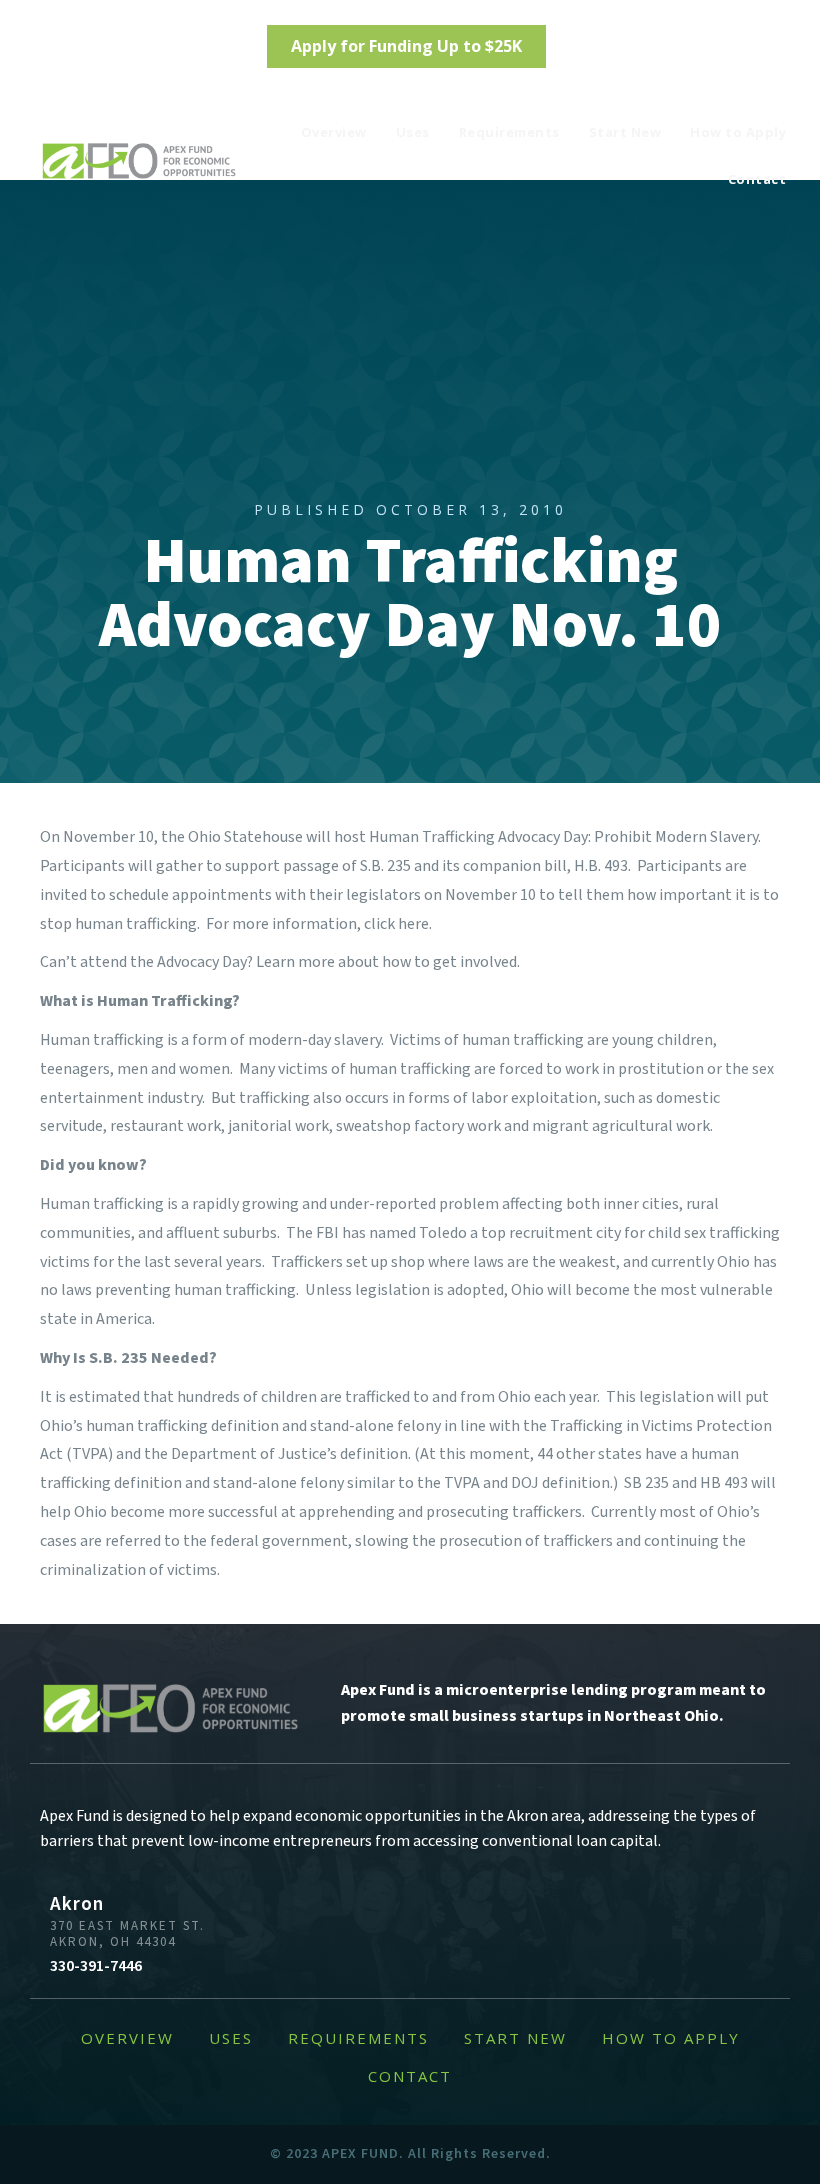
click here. (398, 924)
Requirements (509, 132)
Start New (625, 132)
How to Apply (738, 132)
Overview (334, 132)
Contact (757, 179)
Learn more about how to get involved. (388, 962)
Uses (413, 132)
